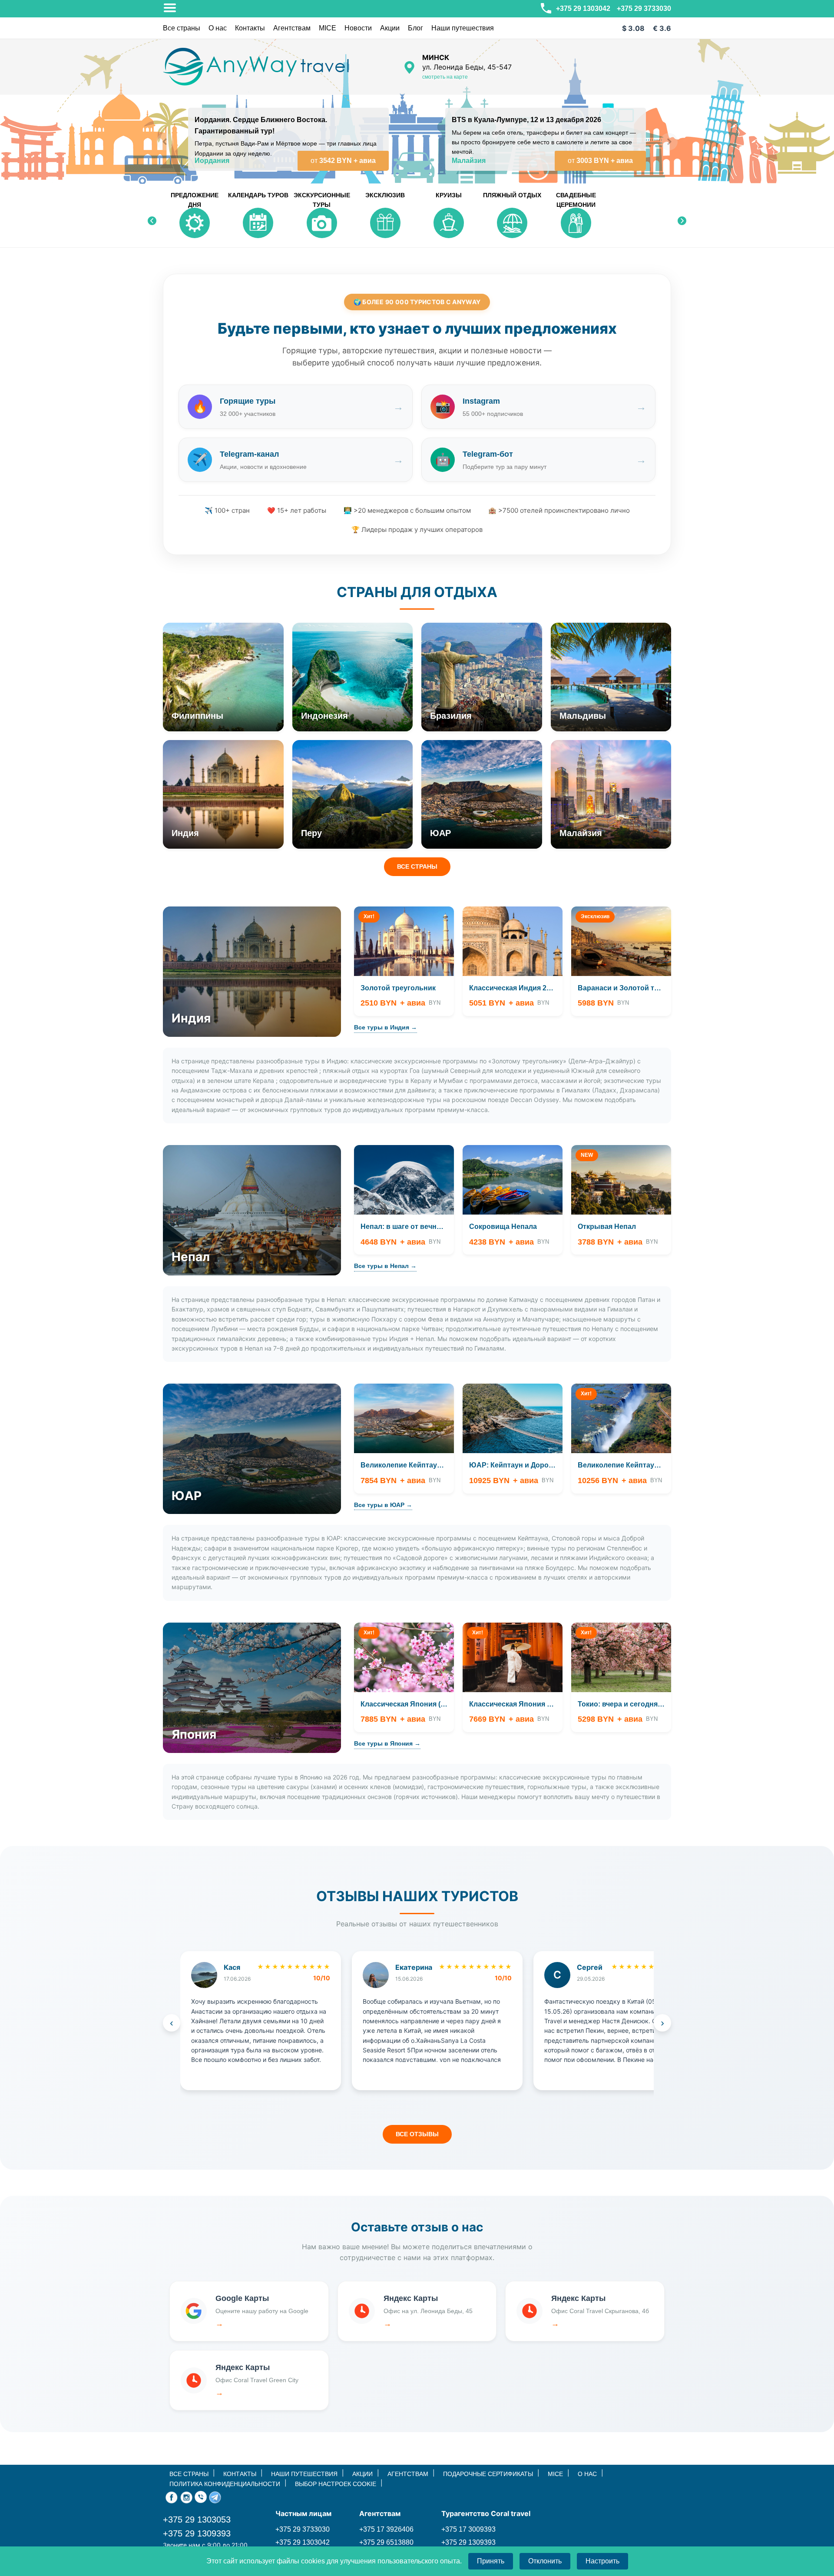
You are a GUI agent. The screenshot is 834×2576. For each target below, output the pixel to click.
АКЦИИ (362, 2474)
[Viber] (201, 2496)
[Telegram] (215, 2496)
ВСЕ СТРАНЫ (417, 866)
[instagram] (186, 2496)
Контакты (250, 28)
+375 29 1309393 (197, 2533)
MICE (328, 28)
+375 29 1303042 (582, 8)
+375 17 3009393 (468, 2529)
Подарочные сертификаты (488, 2474)
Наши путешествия (463, 28)
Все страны (182, 28)
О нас (218, 28)
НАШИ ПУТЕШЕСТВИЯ (304, 2474)
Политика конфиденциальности (225, 2484)
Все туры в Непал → (385, 1266)
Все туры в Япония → (387, 1743)
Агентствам (408, 2474)
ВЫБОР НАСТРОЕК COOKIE (336, 2484)
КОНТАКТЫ (240, 2474)
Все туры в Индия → (386, 1027)
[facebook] (172, 2496)
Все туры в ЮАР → (383, 1505)
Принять (491, 2561)
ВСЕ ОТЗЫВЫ (417, 2134)
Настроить (602, 2561)
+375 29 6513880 (386, 2542)
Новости (358, 28)
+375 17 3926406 (386, 2529)
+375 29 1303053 (197, 2520)
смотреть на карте (445, 77)
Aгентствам (292, 28)
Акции (390, 28)
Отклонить (545, 2561)
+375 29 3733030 (644, 8)
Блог (415, 28)
